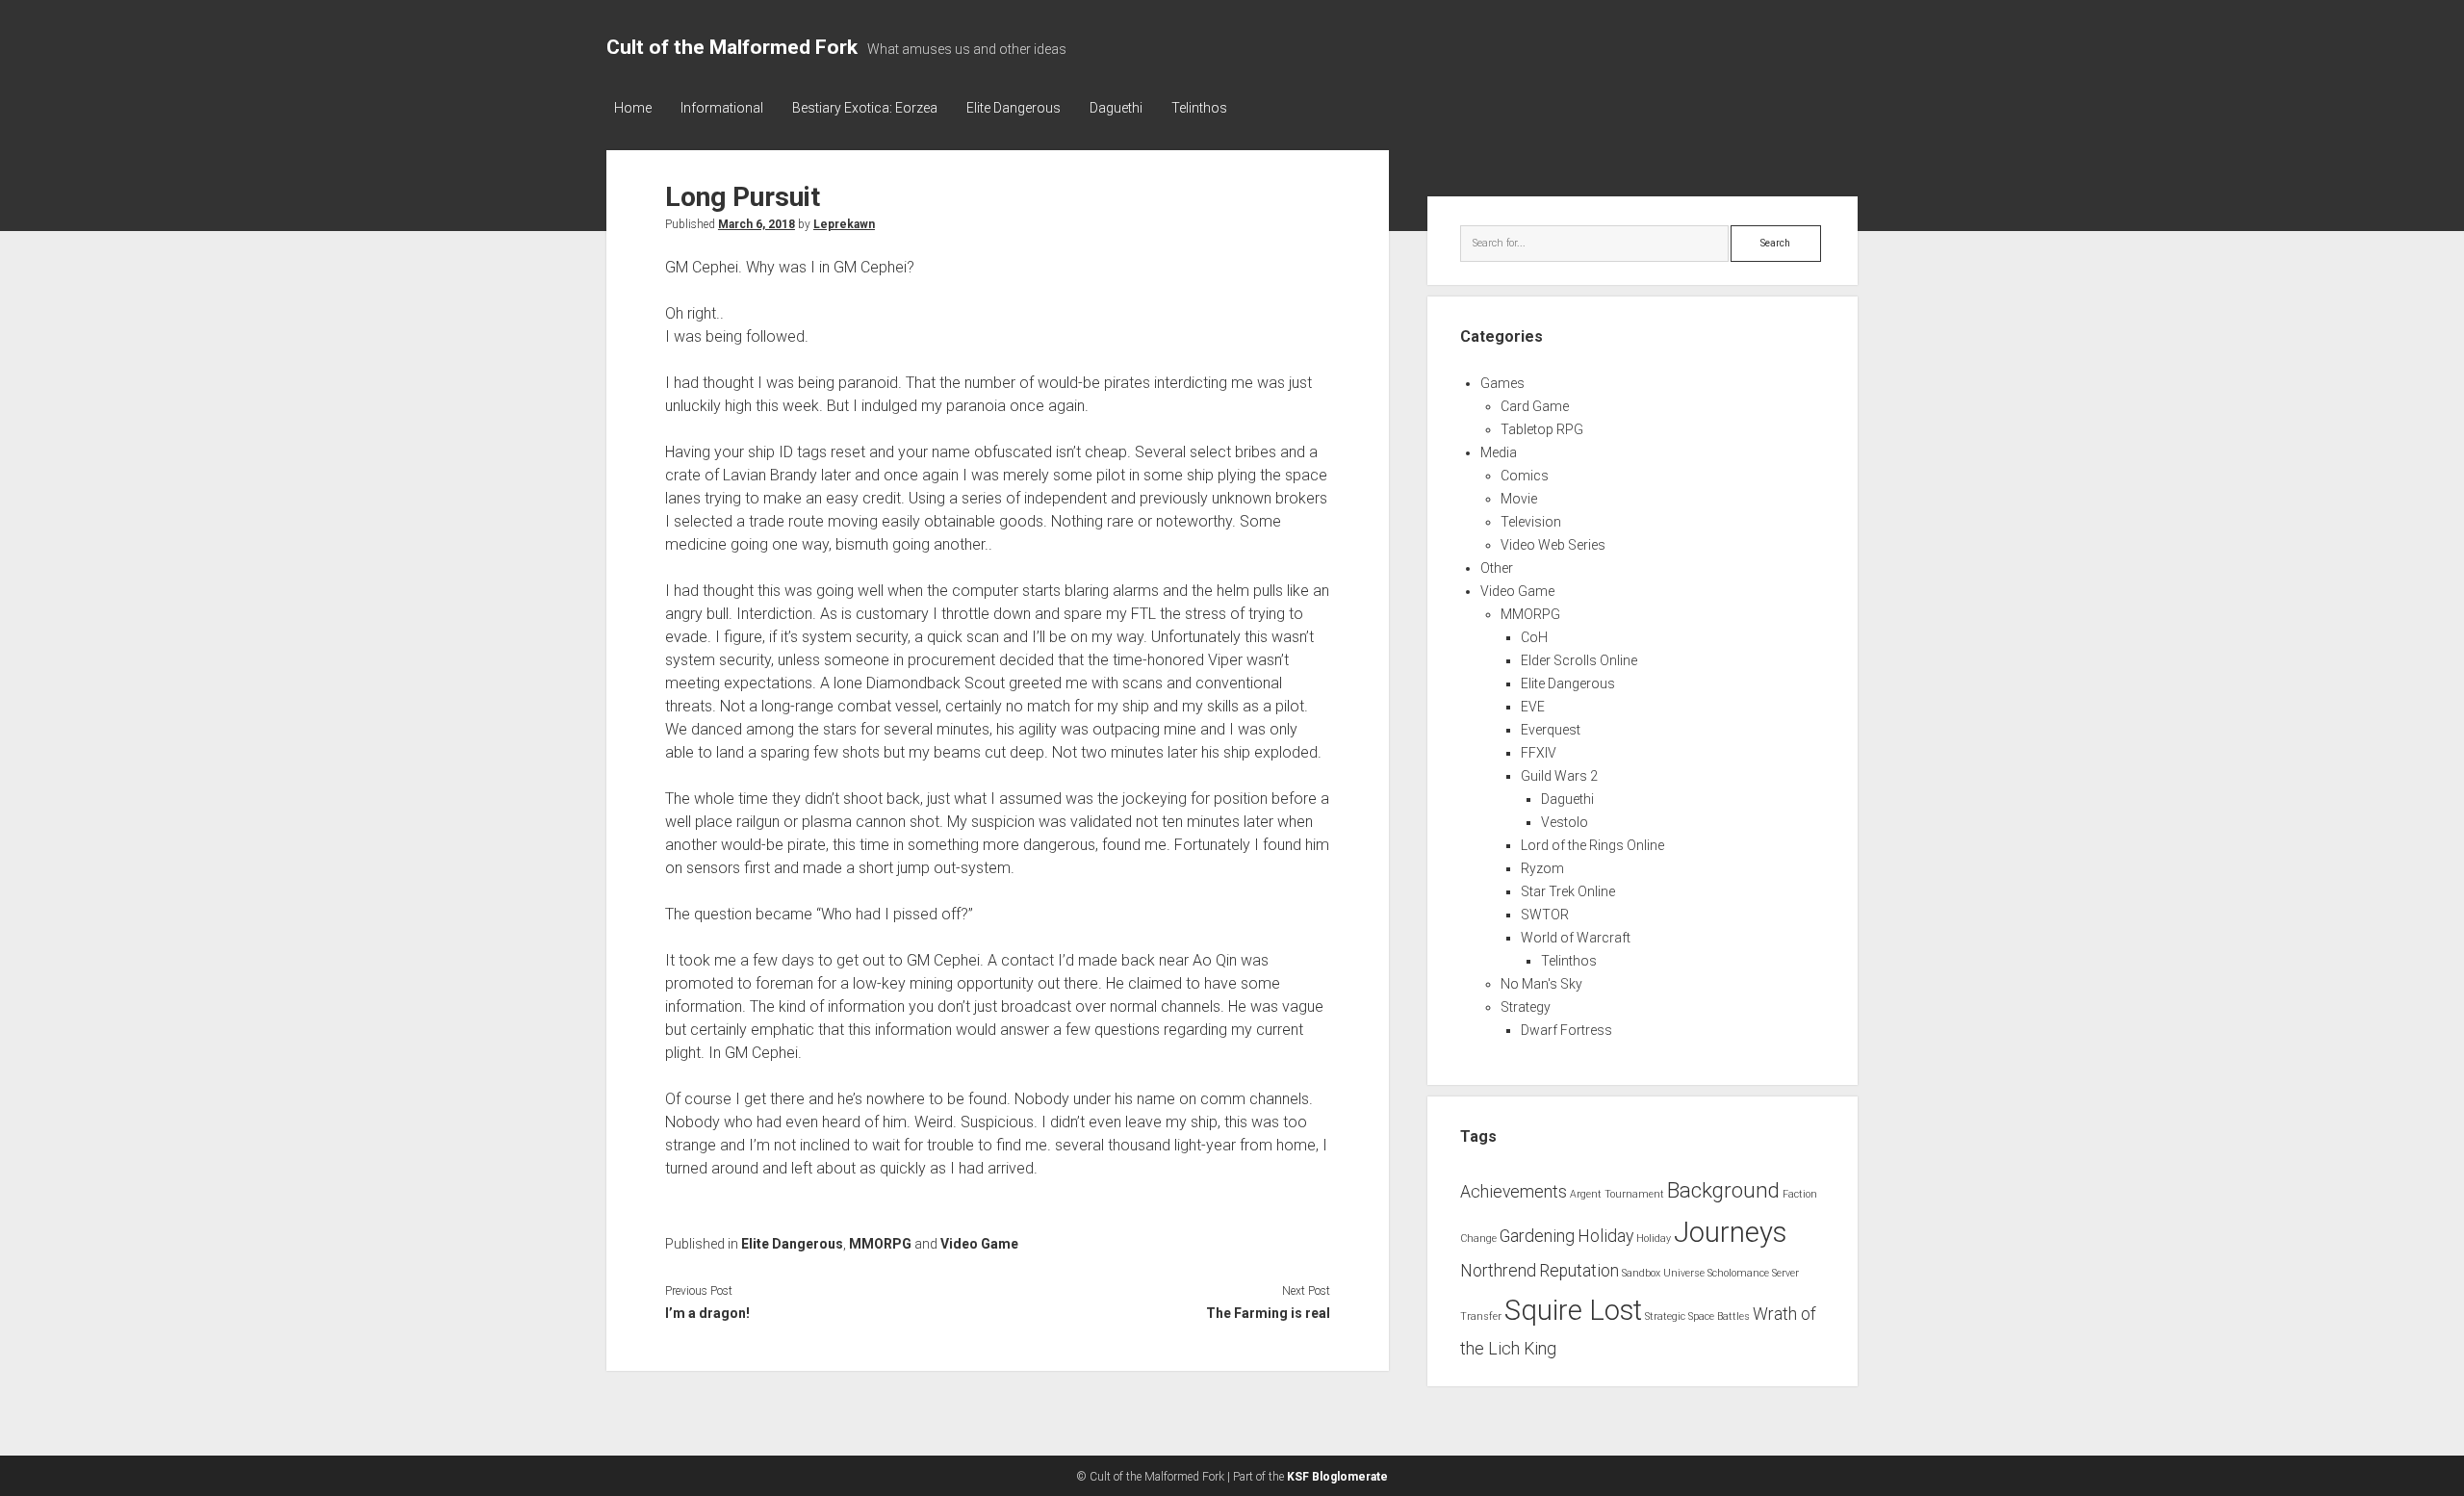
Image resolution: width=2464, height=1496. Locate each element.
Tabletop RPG (1542, 429)
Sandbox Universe (1663, 1273)
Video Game (979, 1244)
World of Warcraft (1576, 938)
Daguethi (1116, 108)
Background (1723, 1190)
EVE (1533, 707)
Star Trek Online (1568, 891)
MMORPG (880, 1244)
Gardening (1537, 1236)
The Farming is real (1268, 1313)
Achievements (1514, 1192)
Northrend (1498, 1271)
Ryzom (1542, 868)
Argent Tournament (1617, 1194)
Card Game (1535, 406)
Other (1497, 568)
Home (633, 108)
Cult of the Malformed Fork (732, 47)
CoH (1534, 637)
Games (1502, 383)
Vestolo (1565, 822)
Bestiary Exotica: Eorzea (865, 108)
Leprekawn (844, 224)
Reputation (1579, 1271)
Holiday (1605, 1236)
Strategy (1526, 1007)
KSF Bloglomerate (1337, 1477)
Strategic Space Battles (1697, 1316)
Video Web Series (1553, 545)
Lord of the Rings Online (1592, 845)
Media (1499, 452)
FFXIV (1539, 753)
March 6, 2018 (757, 224)
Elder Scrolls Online (1579, 660)
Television (1531, 522)
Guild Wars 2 (1559, 776)
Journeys (1730, 1232)
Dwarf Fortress (1566, 1030)
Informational (722, 108)
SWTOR (1545, 915)
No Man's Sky (1541, 984)
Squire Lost (1573, 1310)
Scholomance (1738, 1273)
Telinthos (1199, 108)
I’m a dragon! (707, 1313)
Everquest (1551, 730)
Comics (1525, 476)
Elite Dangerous (1014, 108)
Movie (1519, 499)
